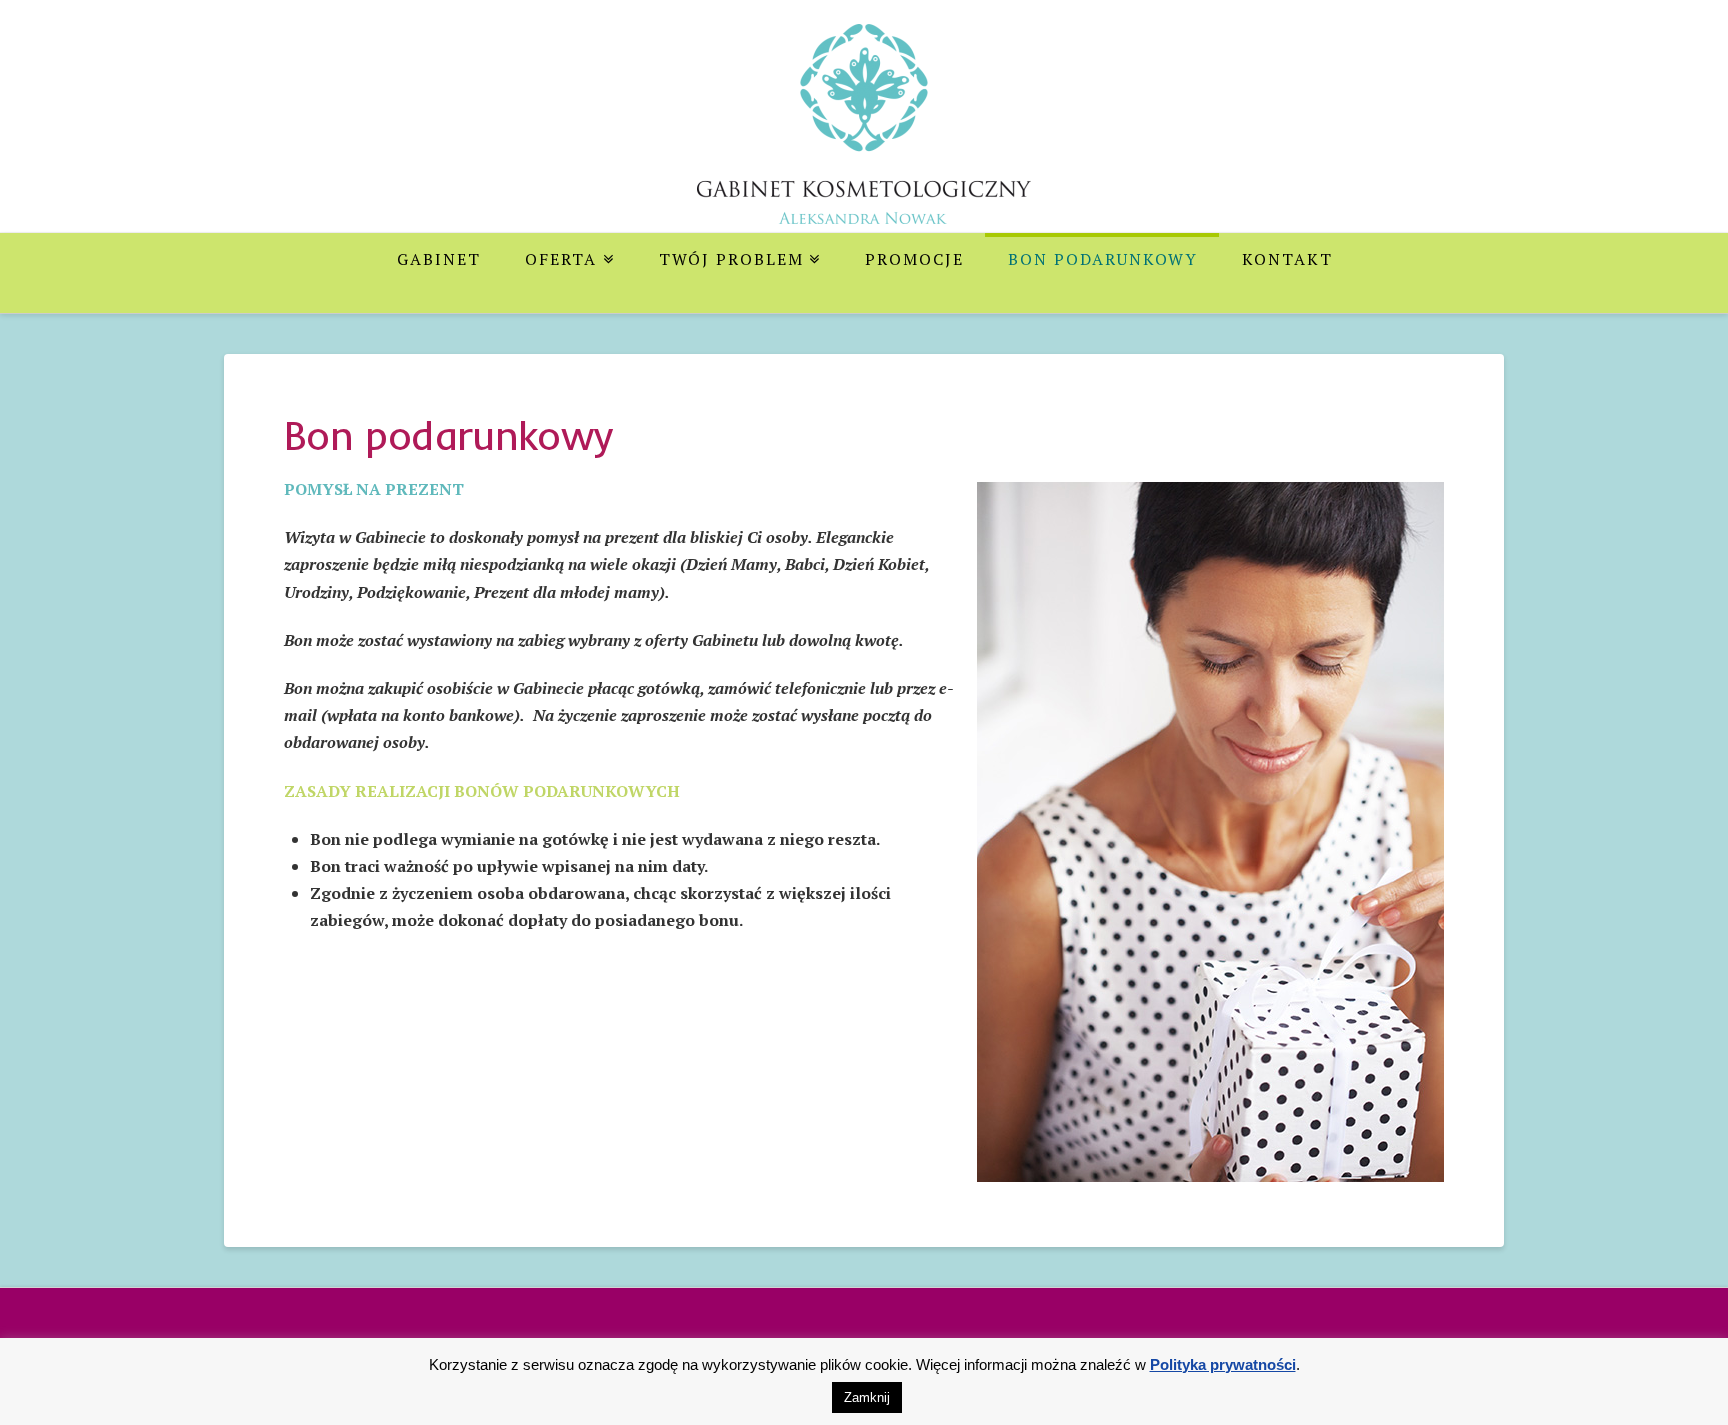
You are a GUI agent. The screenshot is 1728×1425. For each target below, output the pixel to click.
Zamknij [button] (867, 1397)
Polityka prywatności (1223, 1364)
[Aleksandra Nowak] (864, 139)
